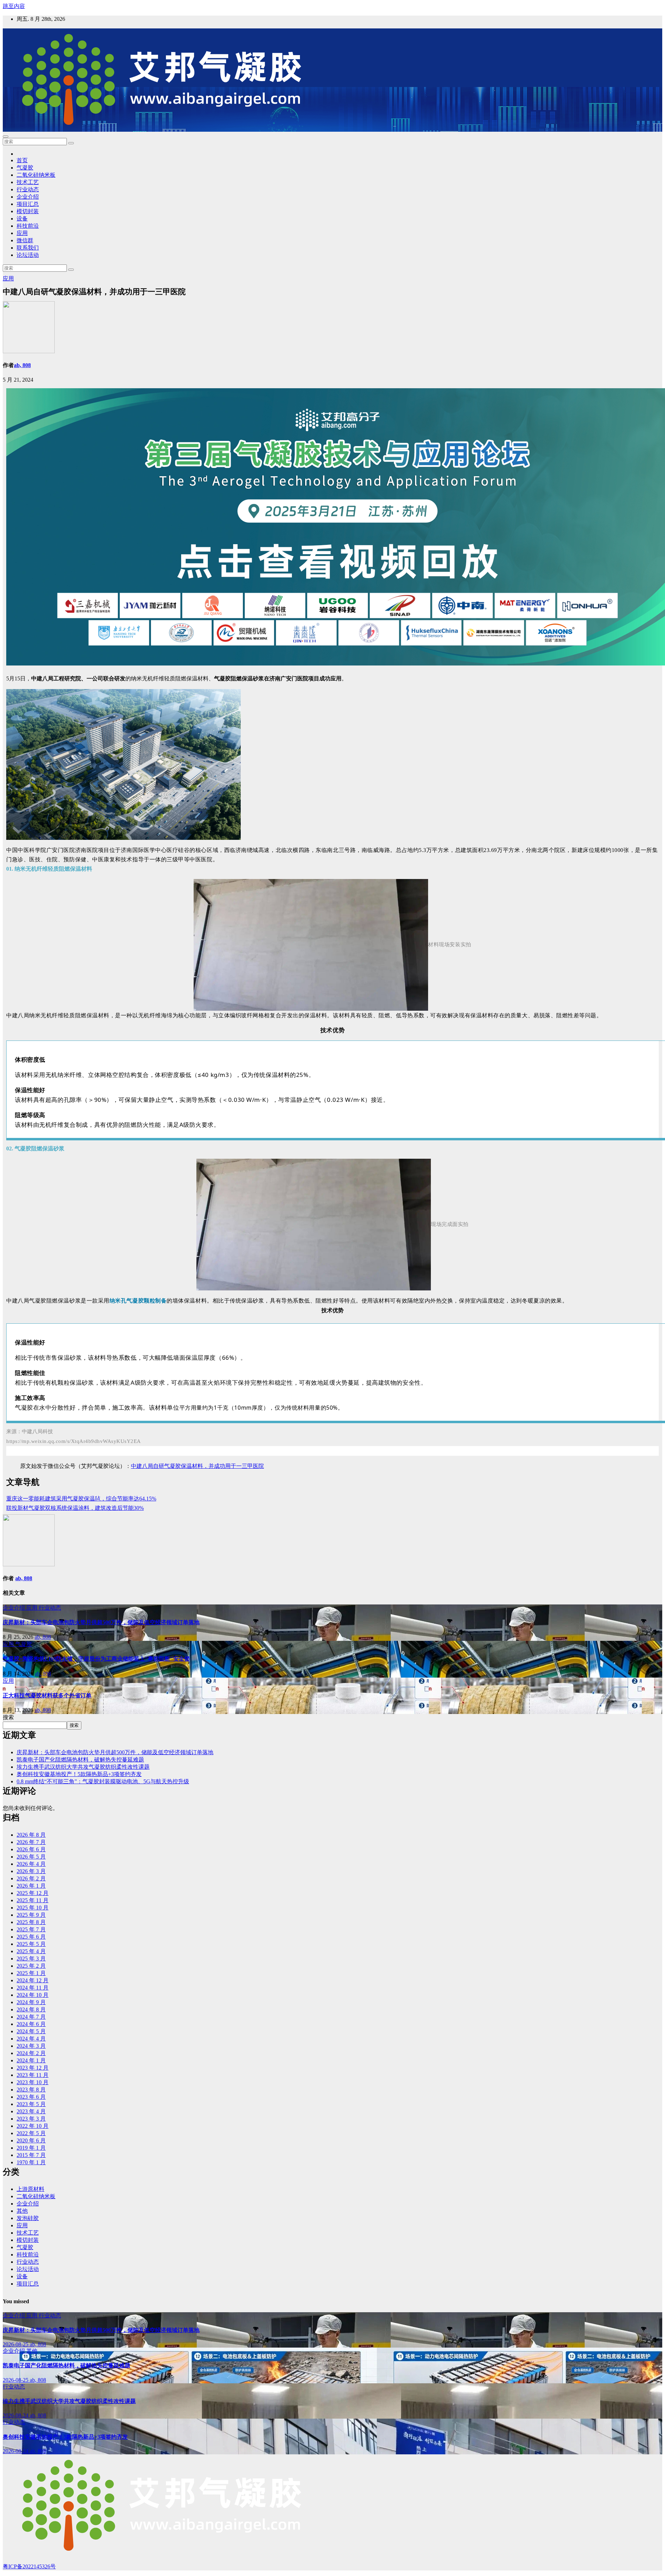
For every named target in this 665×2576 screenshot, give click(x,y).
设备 (22, 219)
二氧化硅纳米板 (36, 175)
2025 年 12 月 (33, 1893)
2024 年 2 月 (31, 2053)
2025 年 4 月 (31, 1951)
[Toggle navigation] (6, 137)
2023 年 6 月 (31, 2097)
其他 (22, 2211)
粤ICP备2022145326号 (29, 2566)
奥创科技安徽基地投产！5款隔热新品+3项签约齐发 (79, 1774)
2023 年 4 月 (31, 2111)
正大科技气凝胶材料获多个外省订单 (47, 1695)
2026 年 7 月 (31, 1842)
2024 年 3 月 (31, 2046)
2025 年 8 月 (31, 1922)
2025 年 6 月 (31, 1937)
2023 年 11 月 (33, 2075)
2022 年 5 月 (31, 2133)
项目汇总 (28, 204)
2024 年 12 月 (33, 1980)
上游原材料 (30, 2189)
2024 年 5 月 (31, 2031)
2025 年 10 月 (33, 1908)
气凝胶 (25, 168)
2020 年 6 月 (31, 2140)
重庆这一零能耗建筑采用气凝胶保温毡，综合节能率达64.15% (81, 1499)
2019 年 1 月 (31, 2148)
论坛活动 (28, 255)
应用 (22, 233)
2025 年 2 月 (31, 1966)
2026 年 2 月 (31, 1878)
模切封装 (28, 211)
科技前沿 (28, 226)
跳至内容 (14, 6)
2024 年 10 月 (33, 1995)
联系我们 (28, 248)
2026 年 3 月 (31, 1871)
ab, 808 (22, 365)
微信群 (25, 240)
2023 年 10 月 (33, 2082)
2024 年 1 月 (31, 2060)
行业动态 (28, 189)
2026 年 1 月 (31, 1886)
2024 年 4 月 (31, 2039)
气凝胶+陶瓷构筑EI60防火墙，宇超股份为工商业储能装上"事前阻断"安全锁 (96, 1659)
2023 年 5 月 (31, 2104)
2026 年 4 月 (31, 1864)
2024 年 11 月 (33, 1988)
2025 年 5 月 (31, 1944)
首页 (22, 160)
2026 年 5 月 (31, 1857)
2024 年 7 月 (31, 2017)
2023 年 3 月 (31, 2119)
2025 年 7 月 (31, 1929)
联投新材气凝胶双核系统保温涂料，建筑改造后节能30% (75, 1508)
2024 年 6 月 (31, 2024)
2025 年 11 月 (33, 1900)
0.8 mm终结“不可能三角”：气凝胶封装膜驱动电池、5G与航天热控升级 (103, 1781)
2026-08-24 (16, 2415)
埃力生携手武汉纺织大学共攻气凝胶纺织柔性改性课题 (83, 1767)
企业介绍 (28, 197)
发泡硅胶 (28, 2218)
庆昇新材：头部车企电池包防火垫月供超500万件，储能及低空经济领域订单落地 (101, 1622)
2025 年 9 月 (31, 1915)
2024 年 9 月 (31, 2002)
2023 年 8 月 (31, 2090)
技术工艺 (28, 182)
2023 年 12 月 (33, 2068)
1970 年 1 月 (31, 2162)
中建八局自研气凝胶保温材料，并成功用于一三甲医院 (197, 1466)
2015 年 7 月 (31, 2155)
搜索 (8, 1717)
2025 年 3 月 (31, 1959)
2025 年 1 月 (31, 1973)
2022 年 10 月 (33, 2126)
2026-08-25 (16, 2344)
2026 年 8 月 (31, 1835)
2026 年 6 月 (31, 1849)
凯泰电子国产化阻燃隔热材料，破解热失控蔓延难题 (80, 1760)
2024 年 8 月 (31, 2009)
